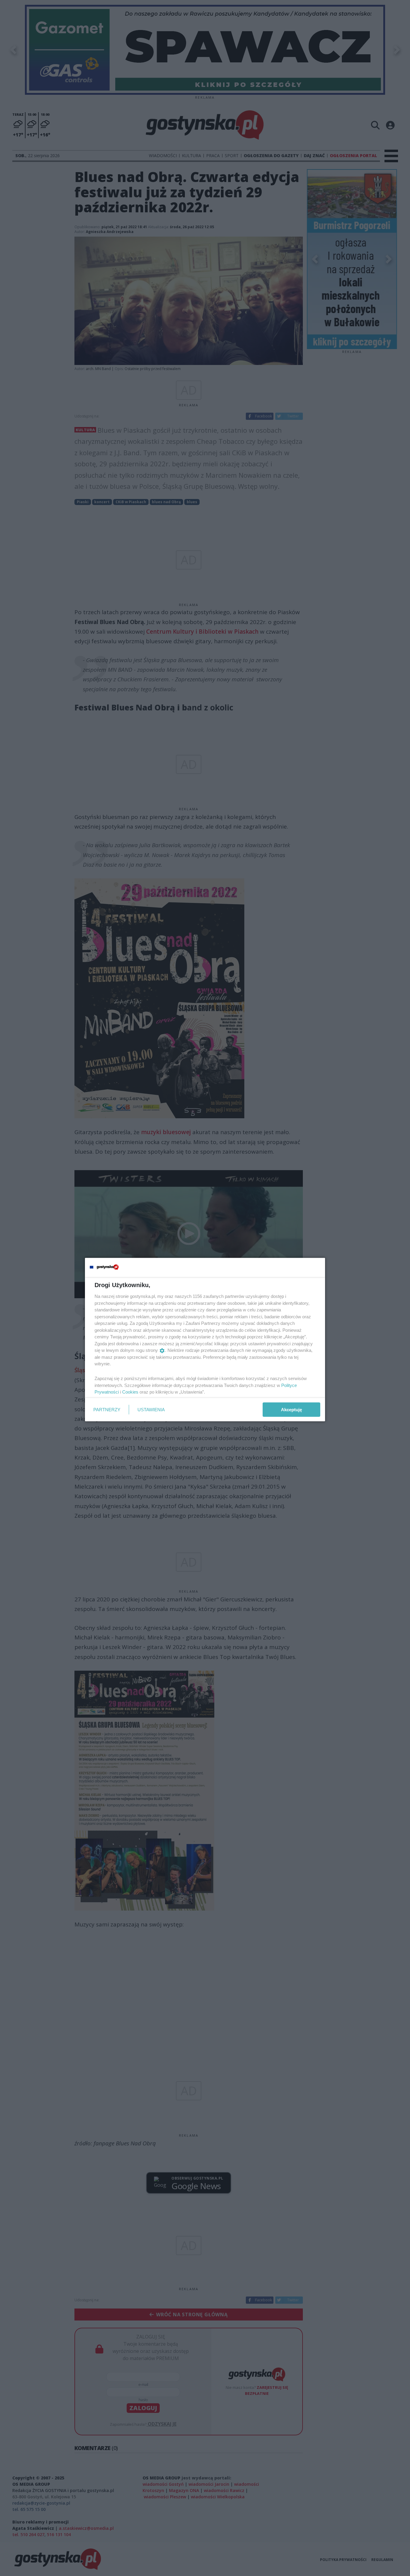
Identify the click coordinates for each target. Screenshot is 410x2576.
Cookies (130, 1392)
